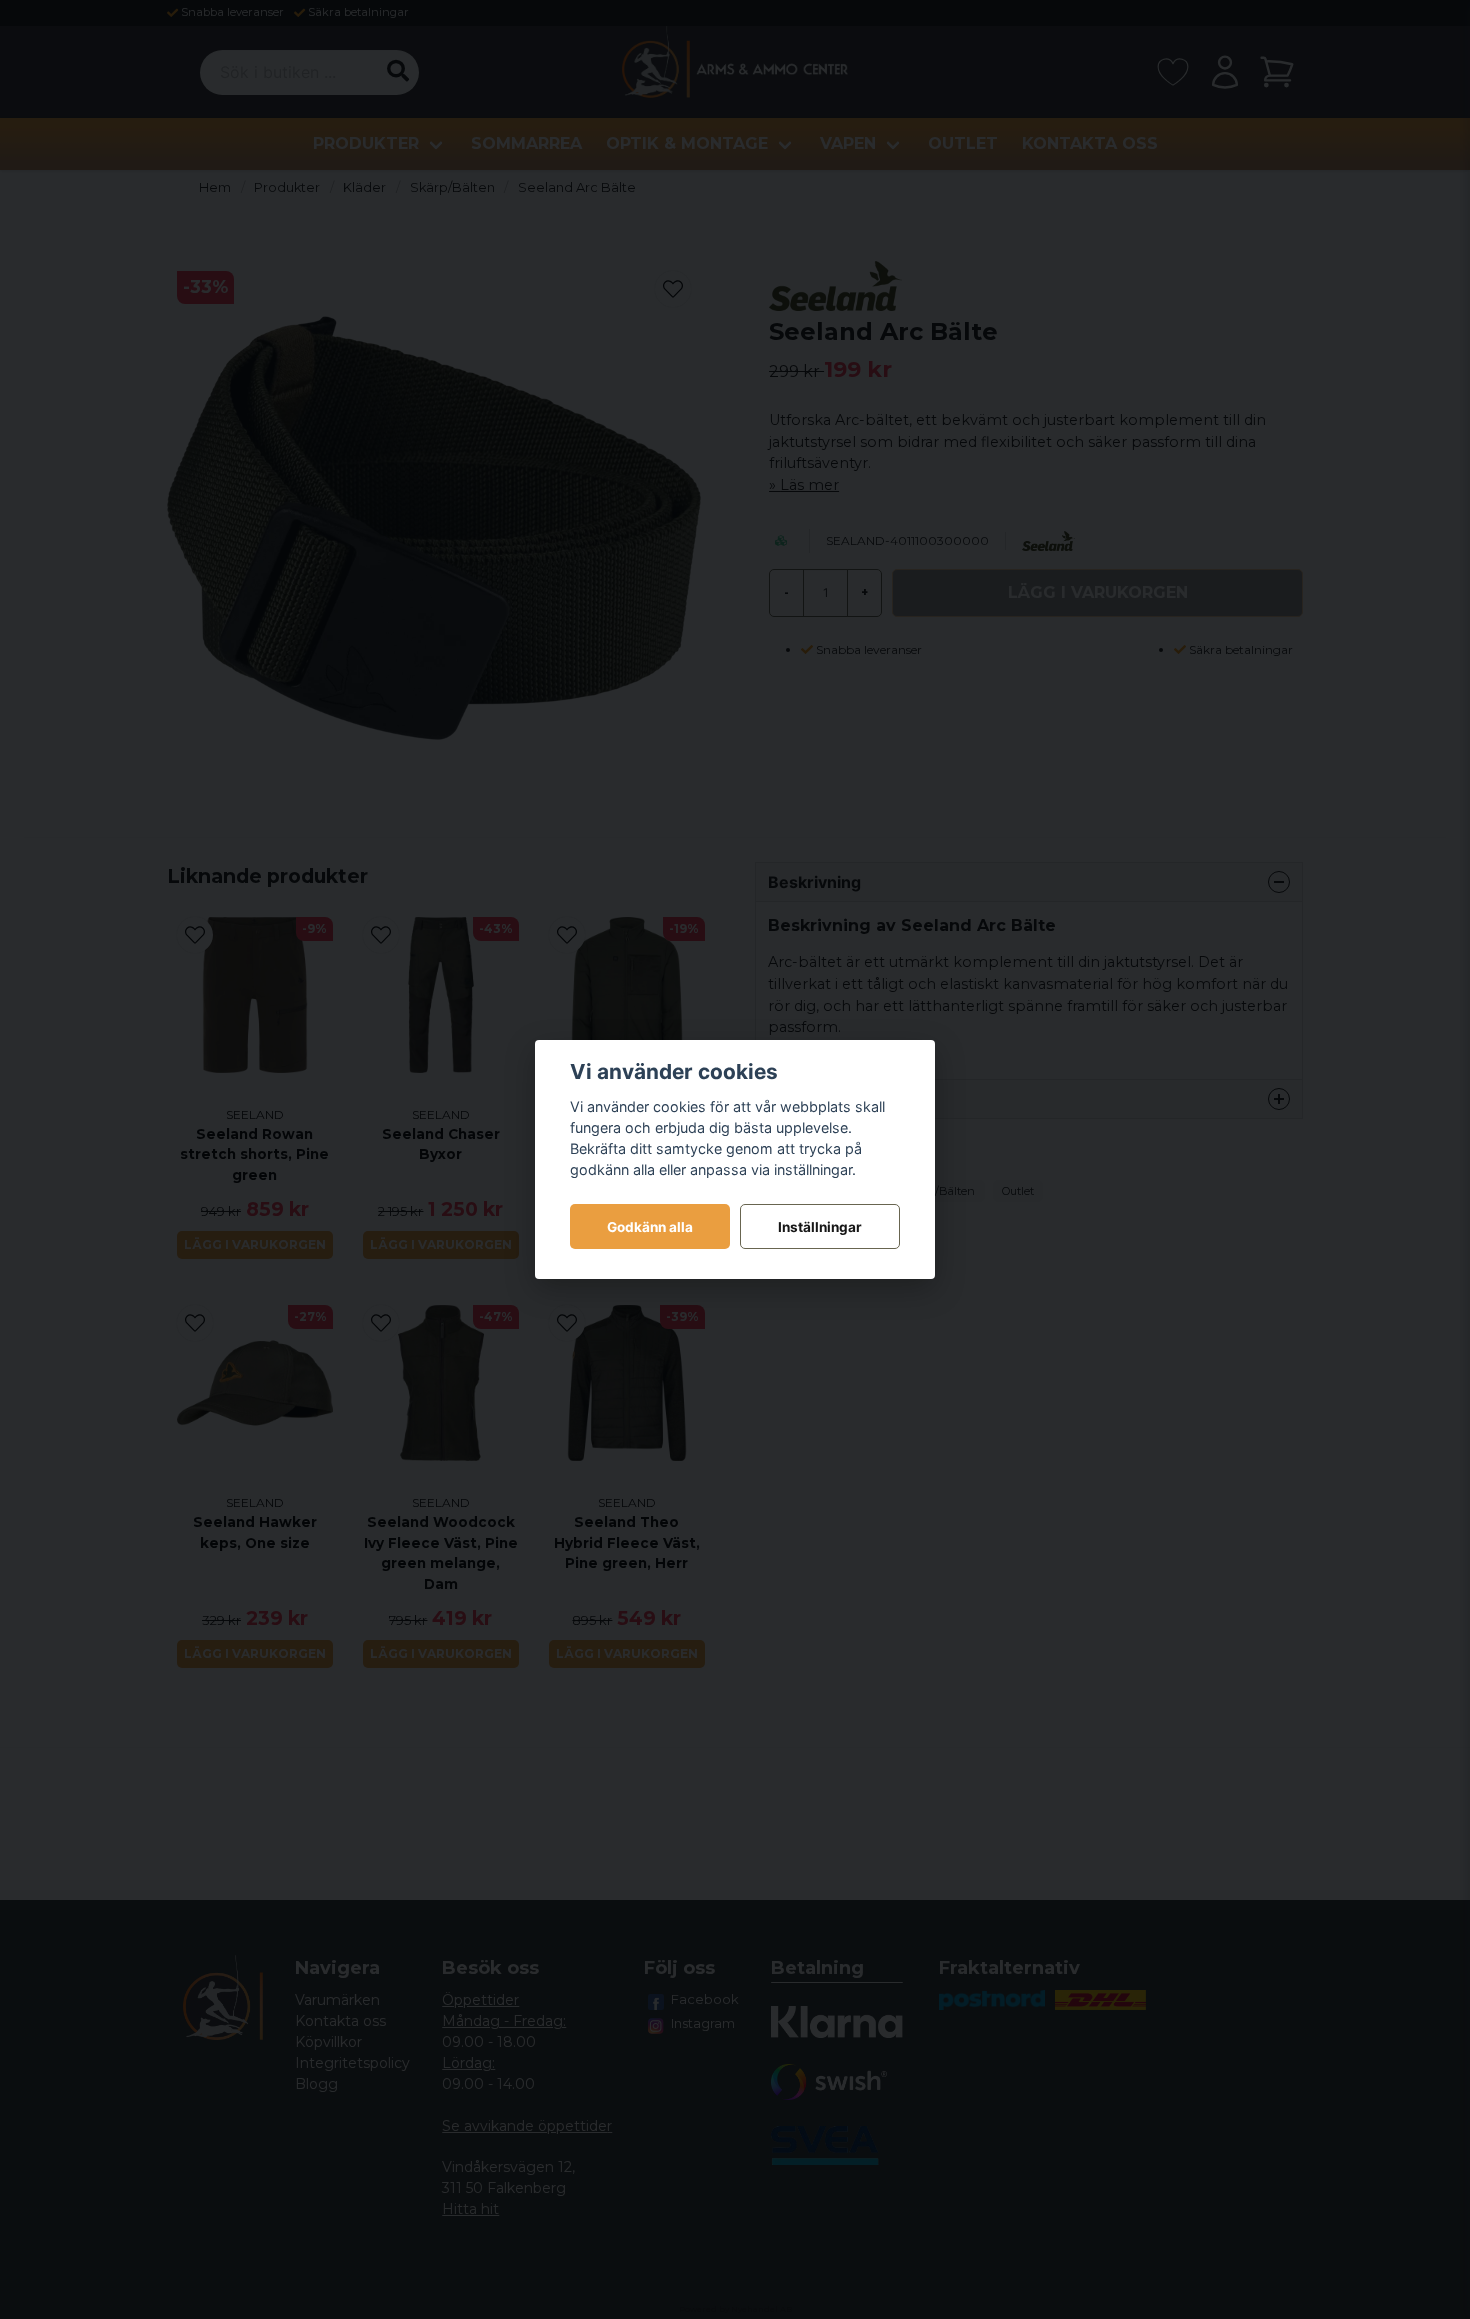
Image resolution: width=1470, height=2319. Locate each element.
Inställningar (820, 1227)
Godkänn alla (650, 1227)
